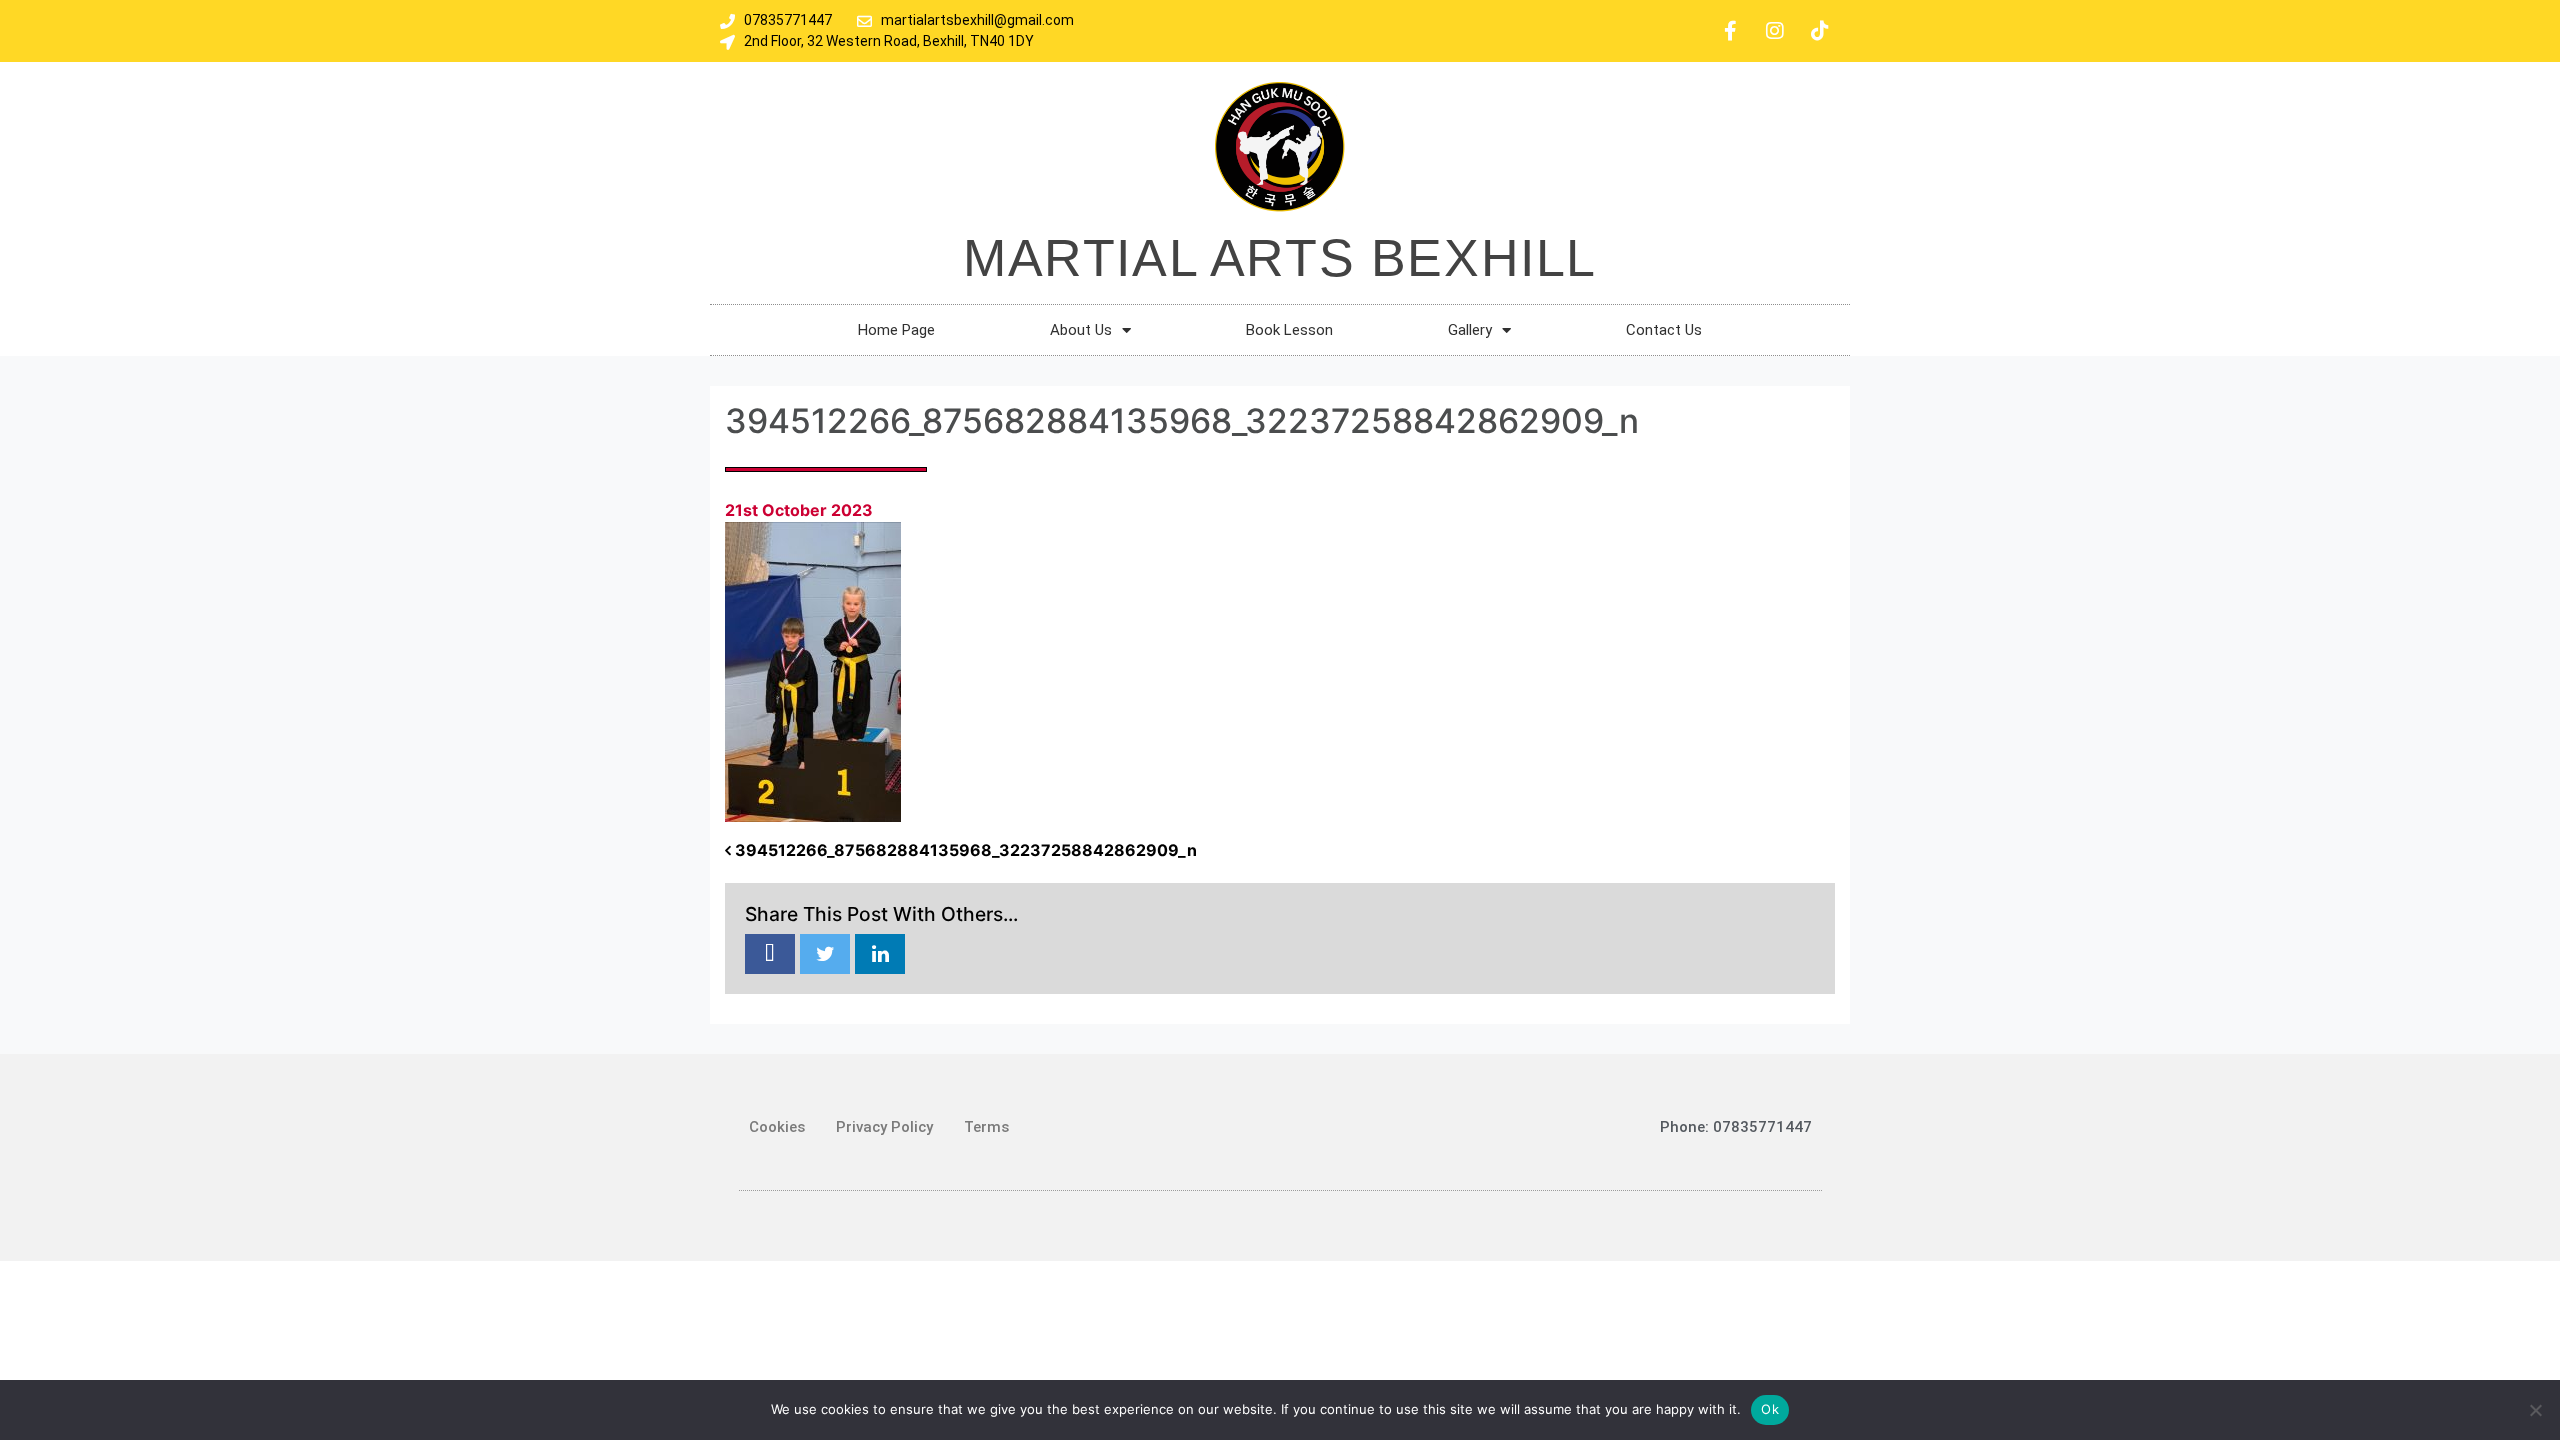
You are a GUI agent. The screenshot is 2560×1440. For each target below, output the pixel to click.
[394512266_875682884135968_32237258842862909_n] (770, 955)
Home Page (896, 330)
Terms (986, 1127)
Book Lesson (1289, 330)
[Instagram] (1775, 31)
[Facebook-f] (1730, 31)
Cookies (777, 1127)
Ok (1770, 1409)
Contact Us (1664, 330)
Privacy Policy (884, 1127)
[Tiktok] (1820, 31)
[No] (2535, 1410)
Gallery (1470, 330)
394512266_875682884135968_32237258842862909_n (964, 850)
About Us (1081, 330)
